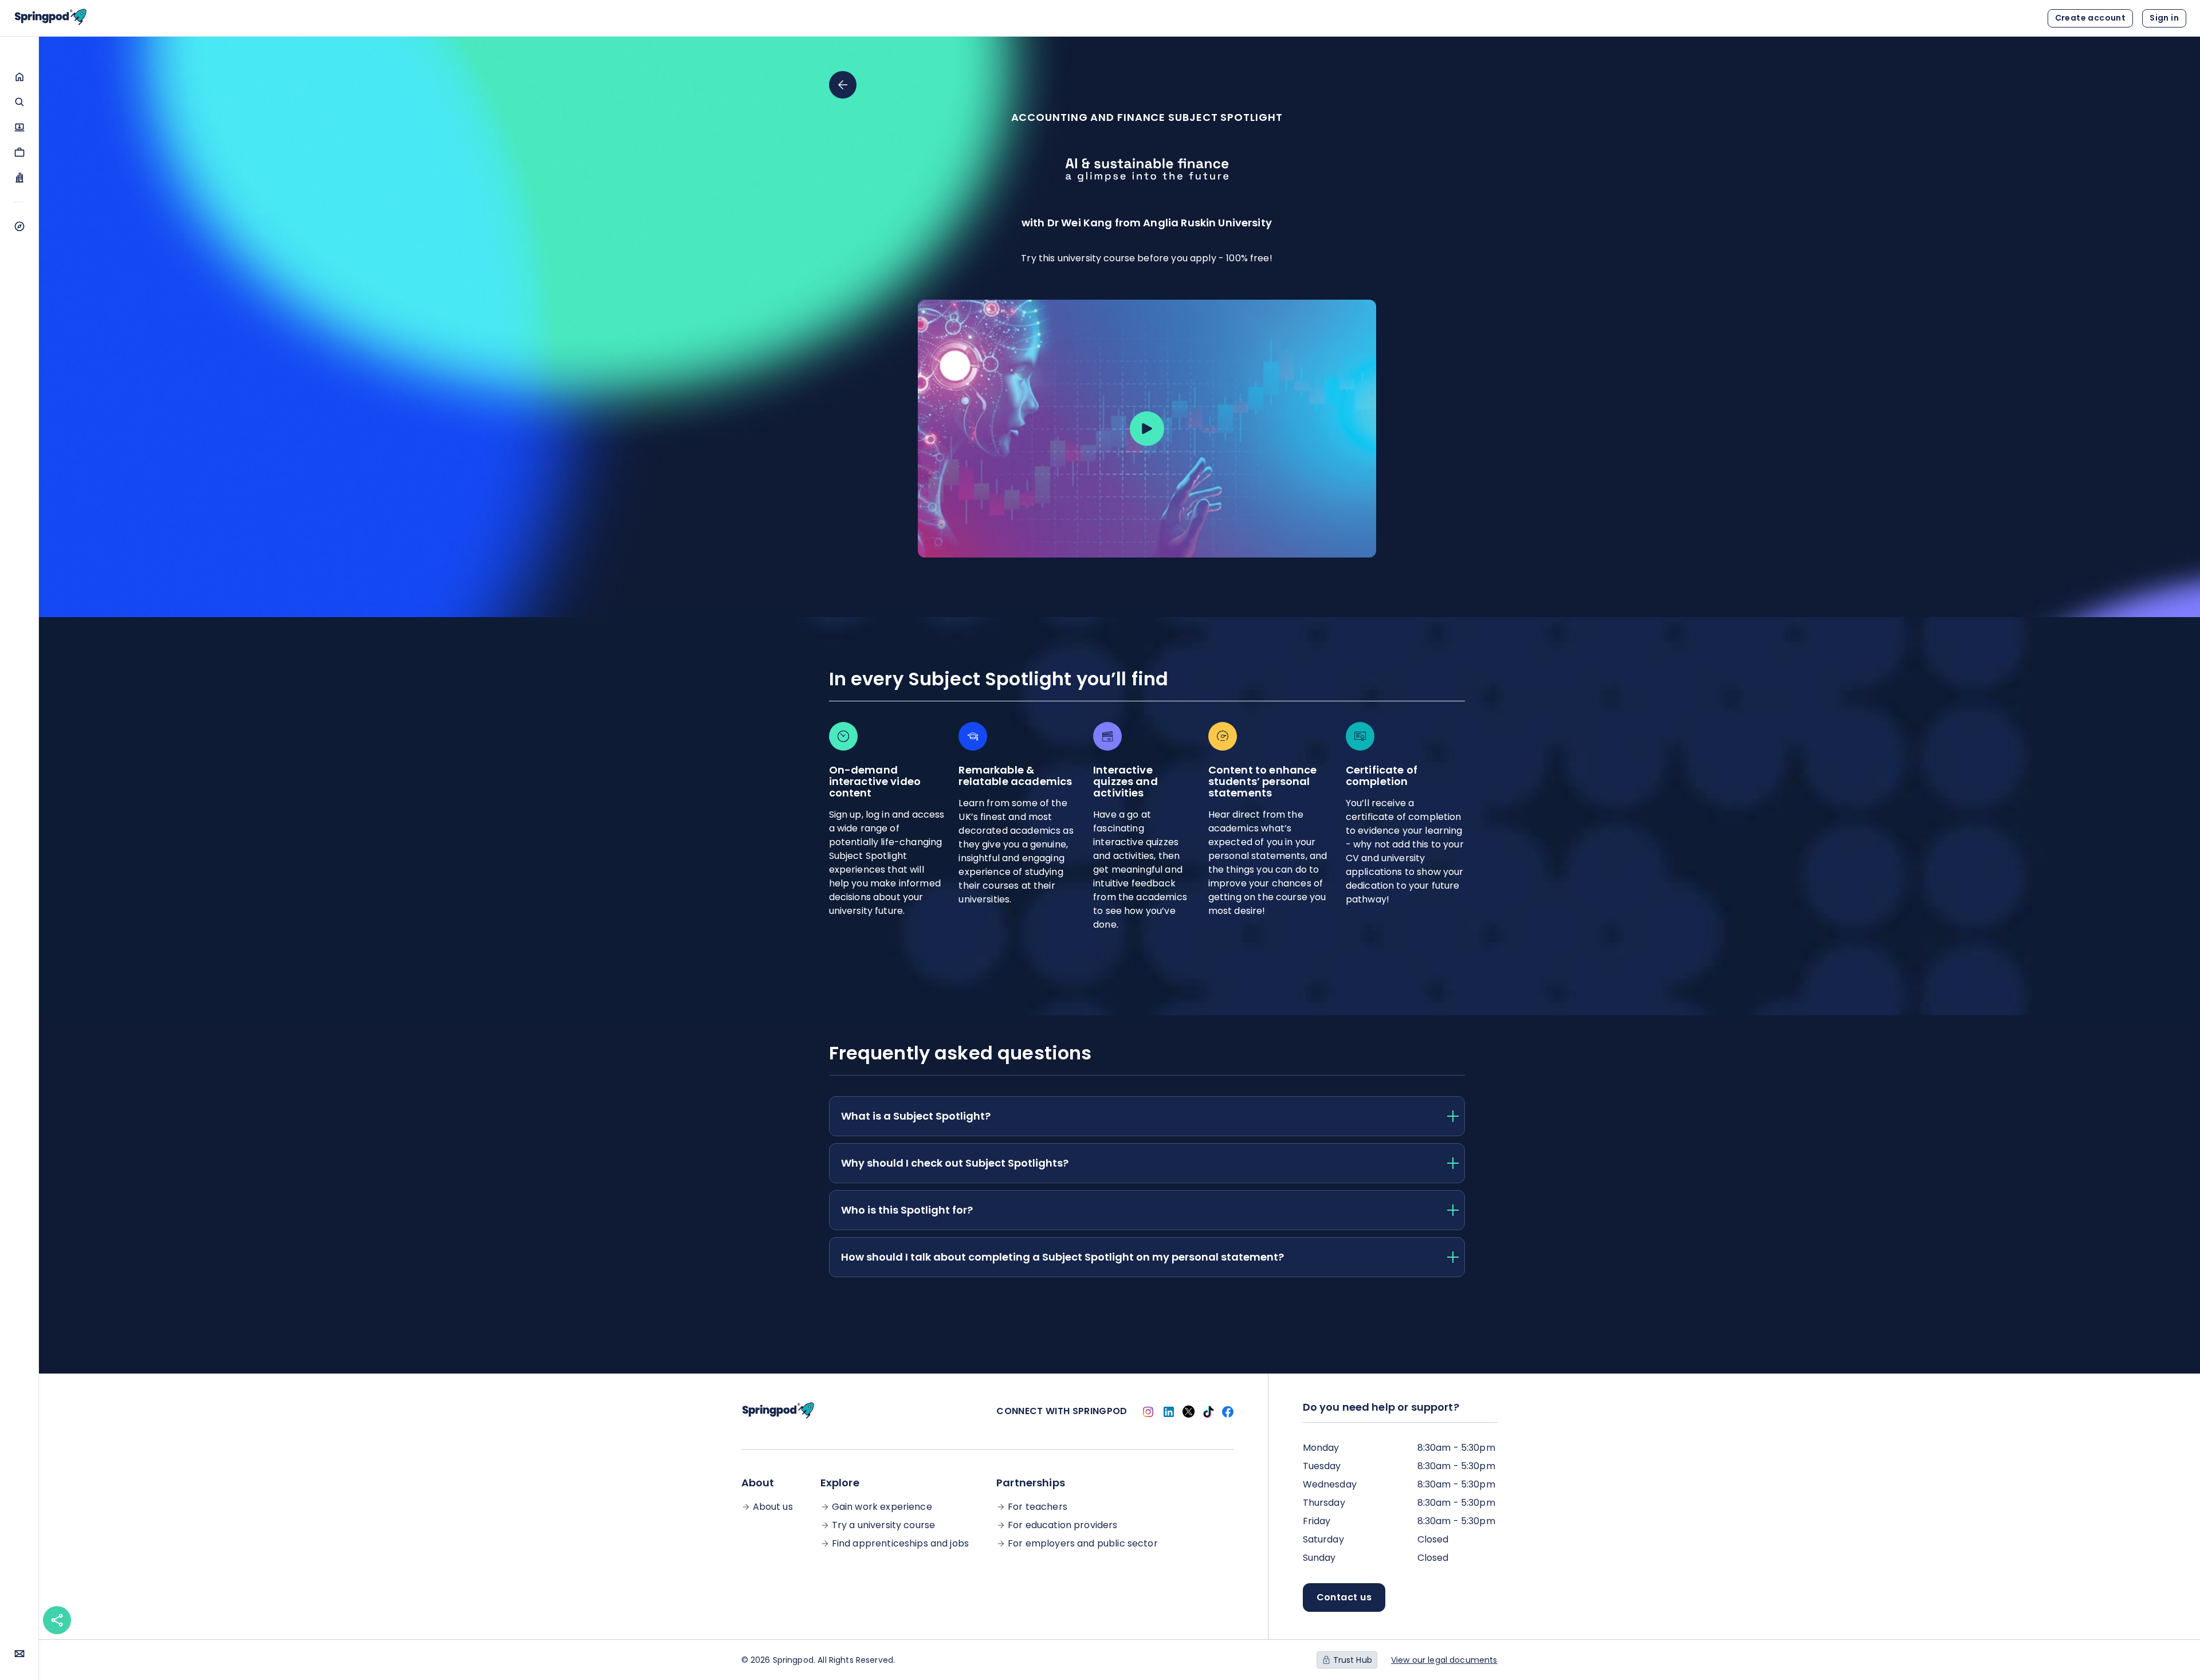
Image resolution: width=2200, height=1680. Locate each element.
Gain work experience (882, 1507)
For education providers (1062, 1525)
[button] (19, 77)
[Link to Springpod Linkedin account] (1169, 1412)
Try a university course (883, 1525)
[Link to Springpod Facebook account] (1228, 1412)
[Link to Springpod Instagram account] (1148, 1412)
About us (773, 1507)
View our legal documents (1444, 1660)
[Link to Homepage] (50, 18)
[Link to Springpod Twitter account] (1189, 1412)
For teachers (1038, 1507)
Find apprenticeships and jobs (900, 1544)
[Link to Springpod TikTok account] (1208, 1412)
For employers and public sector (1083, 1544)
